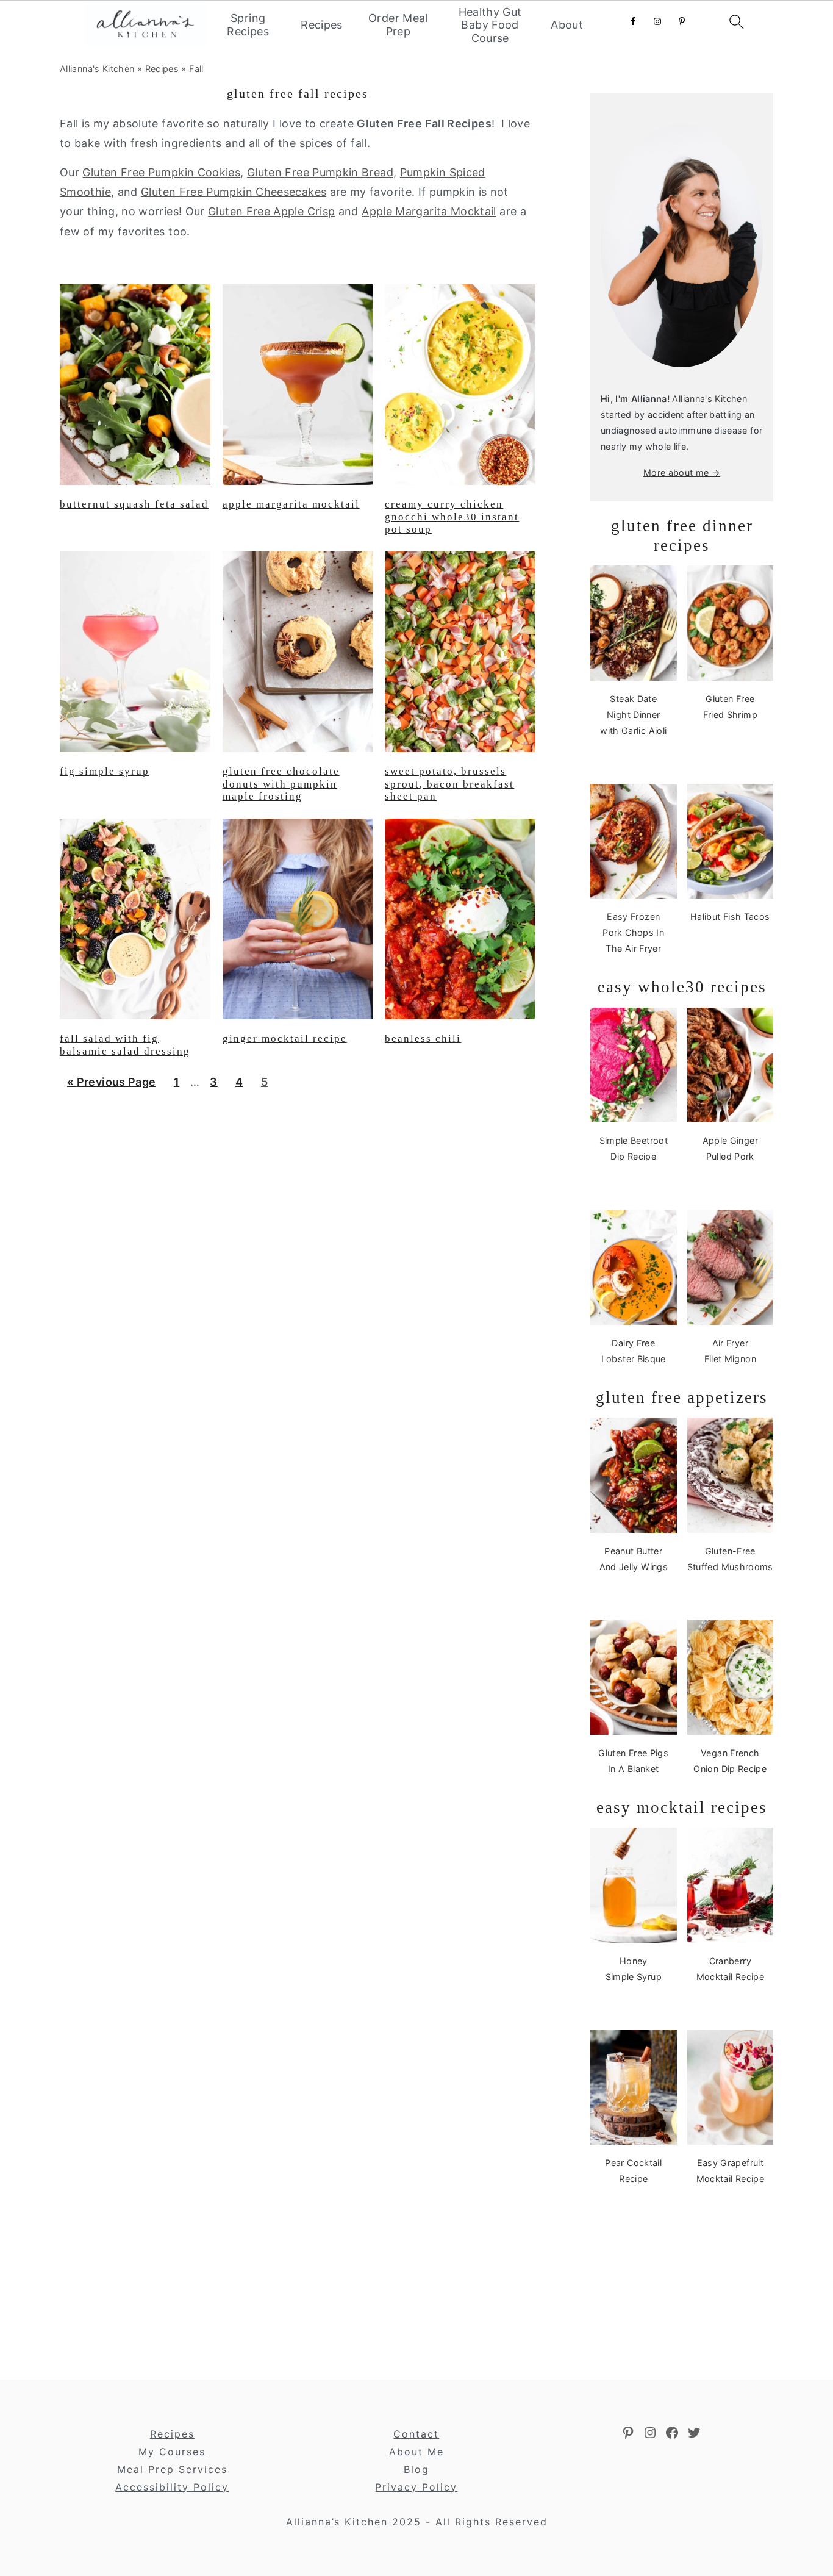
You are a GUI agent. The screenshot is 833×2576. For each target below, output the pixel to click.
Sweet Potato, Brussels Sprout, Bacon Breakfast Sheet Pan (449, 784)
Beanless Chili (423, 1039)
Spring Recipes (248, 25)
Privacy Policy (416, 2487)
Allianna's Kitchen (97, 69)
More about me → (682, 472)
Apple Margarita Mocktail (429, 211)
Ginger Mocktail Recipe (285, 1039)
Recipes (322, 25)
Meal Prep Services (172, 2469)
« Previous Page (111, 1086)
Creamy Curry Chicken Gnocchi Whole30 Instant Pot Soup (452, 517)
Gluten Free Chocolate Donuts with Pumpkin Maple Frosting (281, 784)
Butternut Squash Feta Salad (134, 504)
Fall (196, 69)
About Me (416, 2452)
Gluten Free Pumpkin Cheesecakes (234, 192)
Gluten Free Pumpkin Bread (320, 172)
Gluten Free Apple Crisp (271, 211)
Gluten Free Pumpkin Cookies (161, 172)
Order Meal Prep (398, 25)
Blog (416, 2469)
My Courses (172, 2452)
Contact (416, 2434)
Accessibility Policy (172, 2487)
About (567, 25)
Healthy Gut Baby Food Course (490, 25)
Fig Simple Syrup (105, 771)
